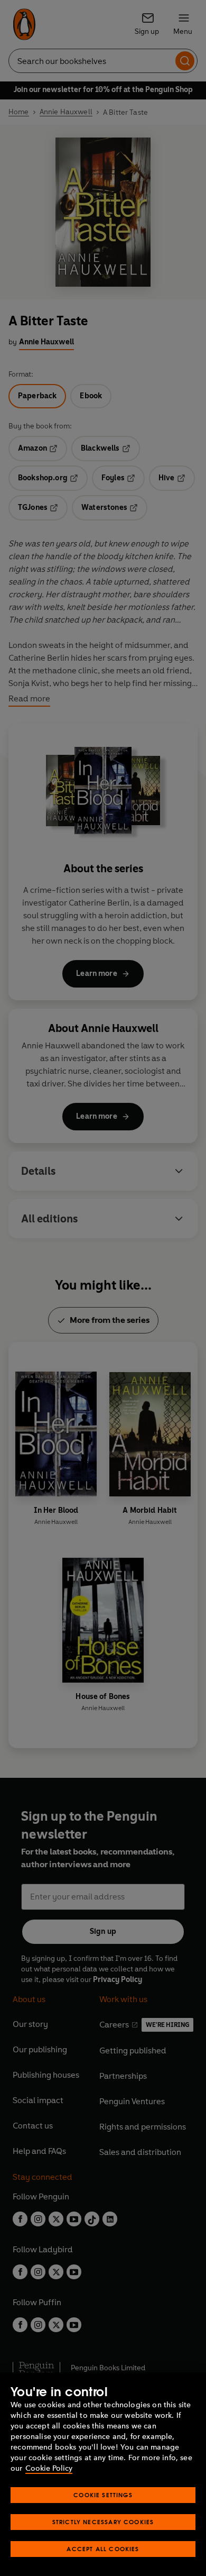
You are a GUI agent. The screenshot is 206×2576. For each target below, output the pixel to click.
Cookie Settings (103, 2495)
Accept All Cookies (103, 2549)
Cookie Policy (49, 2468)
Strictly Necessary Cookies (103, 2522)
